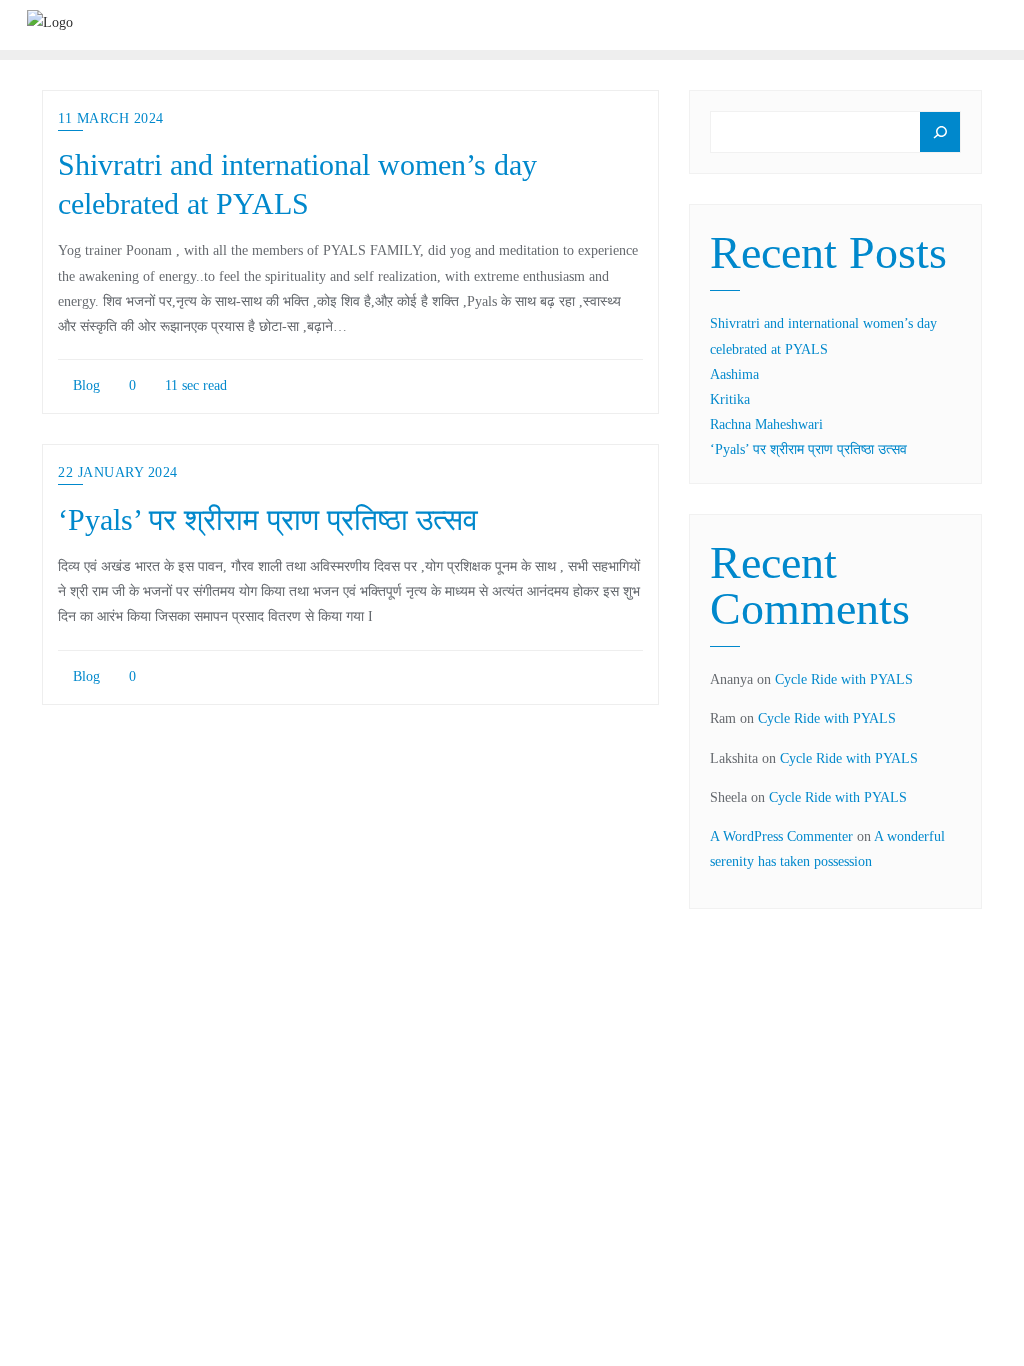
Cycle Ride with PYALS (844, 679)
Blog (84, 385)
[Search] (940, 132)
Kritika (730, 399)
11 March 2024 (111, 118)
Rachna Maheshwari (766, 424)
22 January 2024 (118, 472)
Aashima (734, 374)
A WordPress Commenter (781, 836)
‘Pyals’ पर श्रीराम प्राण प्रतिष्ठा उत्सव (268, 520)
